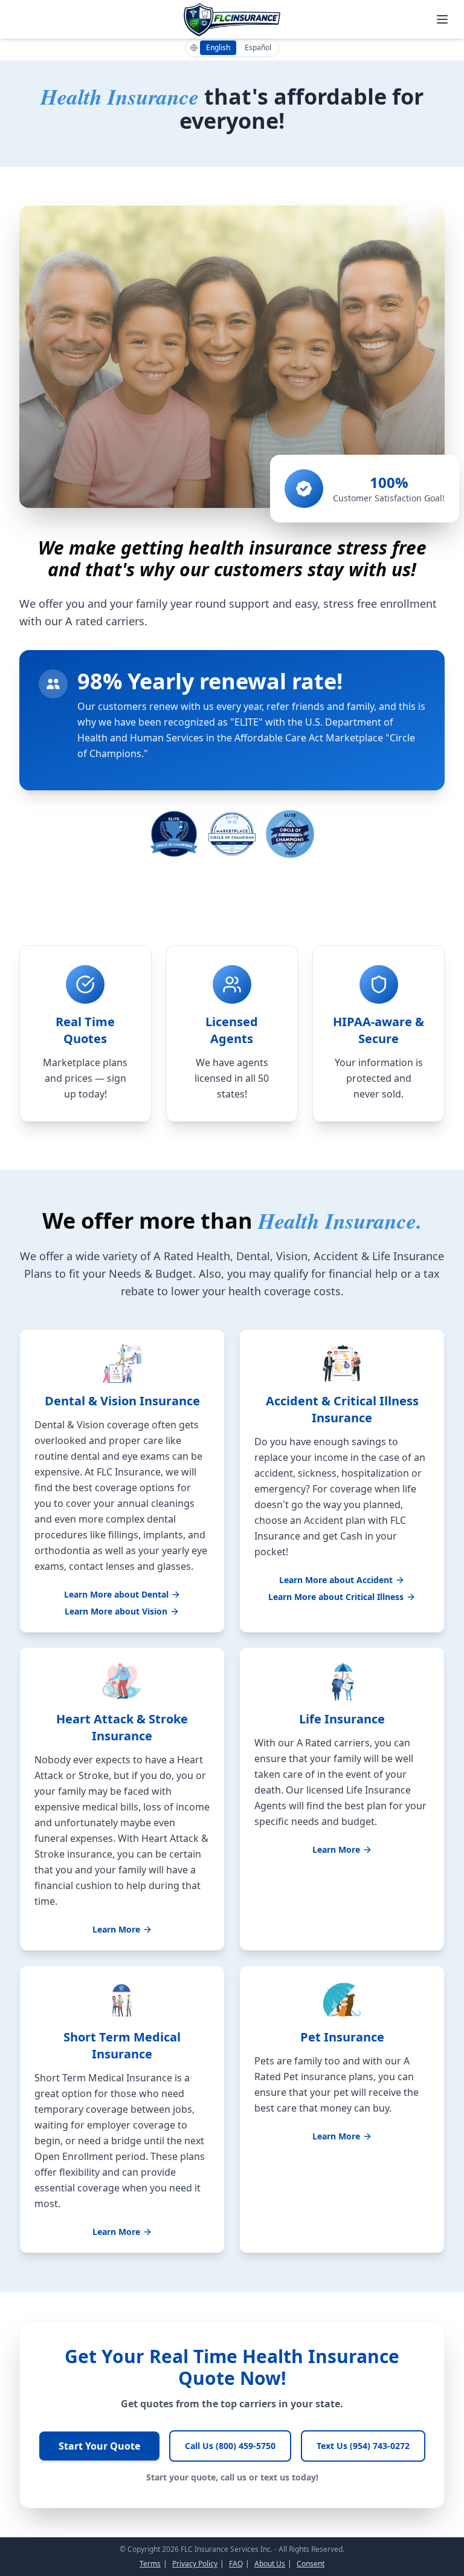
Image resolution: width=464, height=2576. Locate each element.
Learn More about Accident (336, 1580)
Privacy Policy (195, 2564)
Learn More (116, 1929)
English (218, 47)
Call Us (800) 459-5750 (230, 2446)
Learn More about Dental (116, 1594)
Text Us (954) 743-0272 (363, 2446)
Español (258, 47)
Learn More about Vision (116, 1611)
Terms (150, 2564)
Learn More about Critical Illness (336, 1597)
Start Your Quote (99, 2446)
